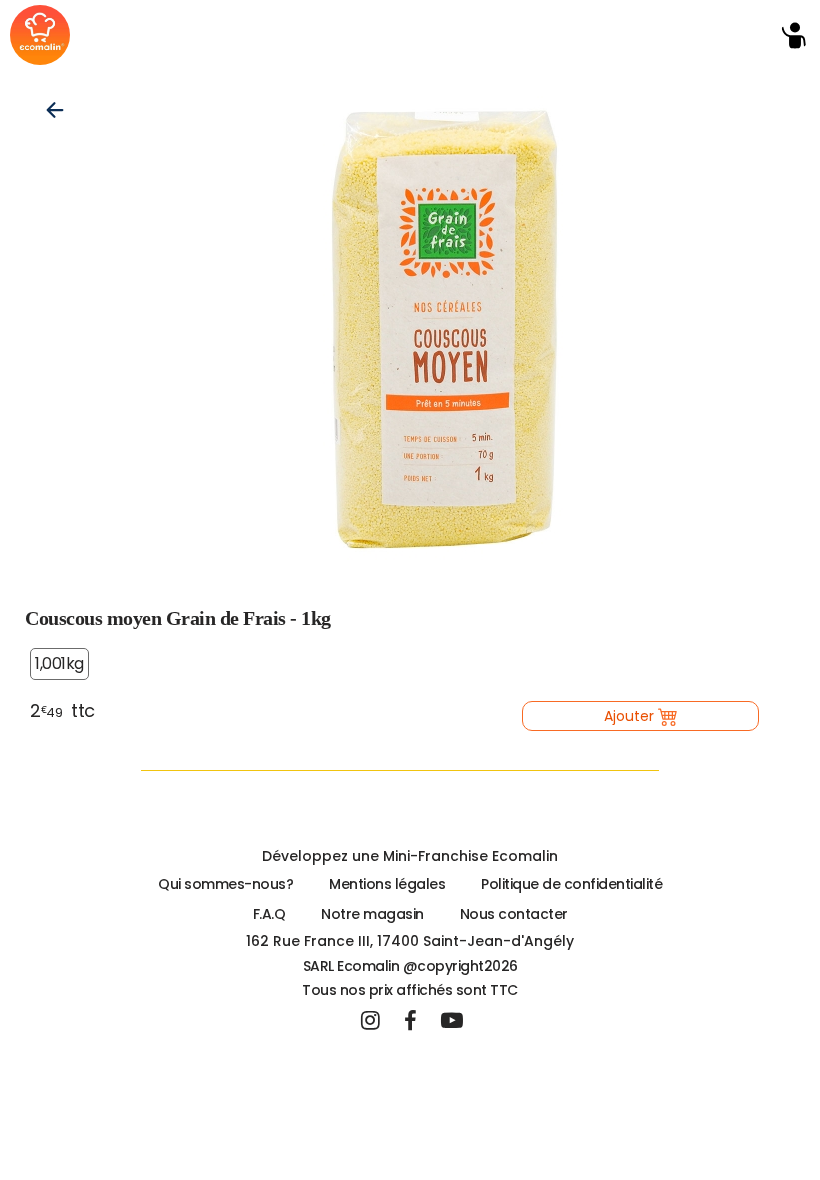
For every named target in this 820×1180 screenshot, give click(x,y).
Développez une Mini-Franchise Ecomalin (410, 856)
